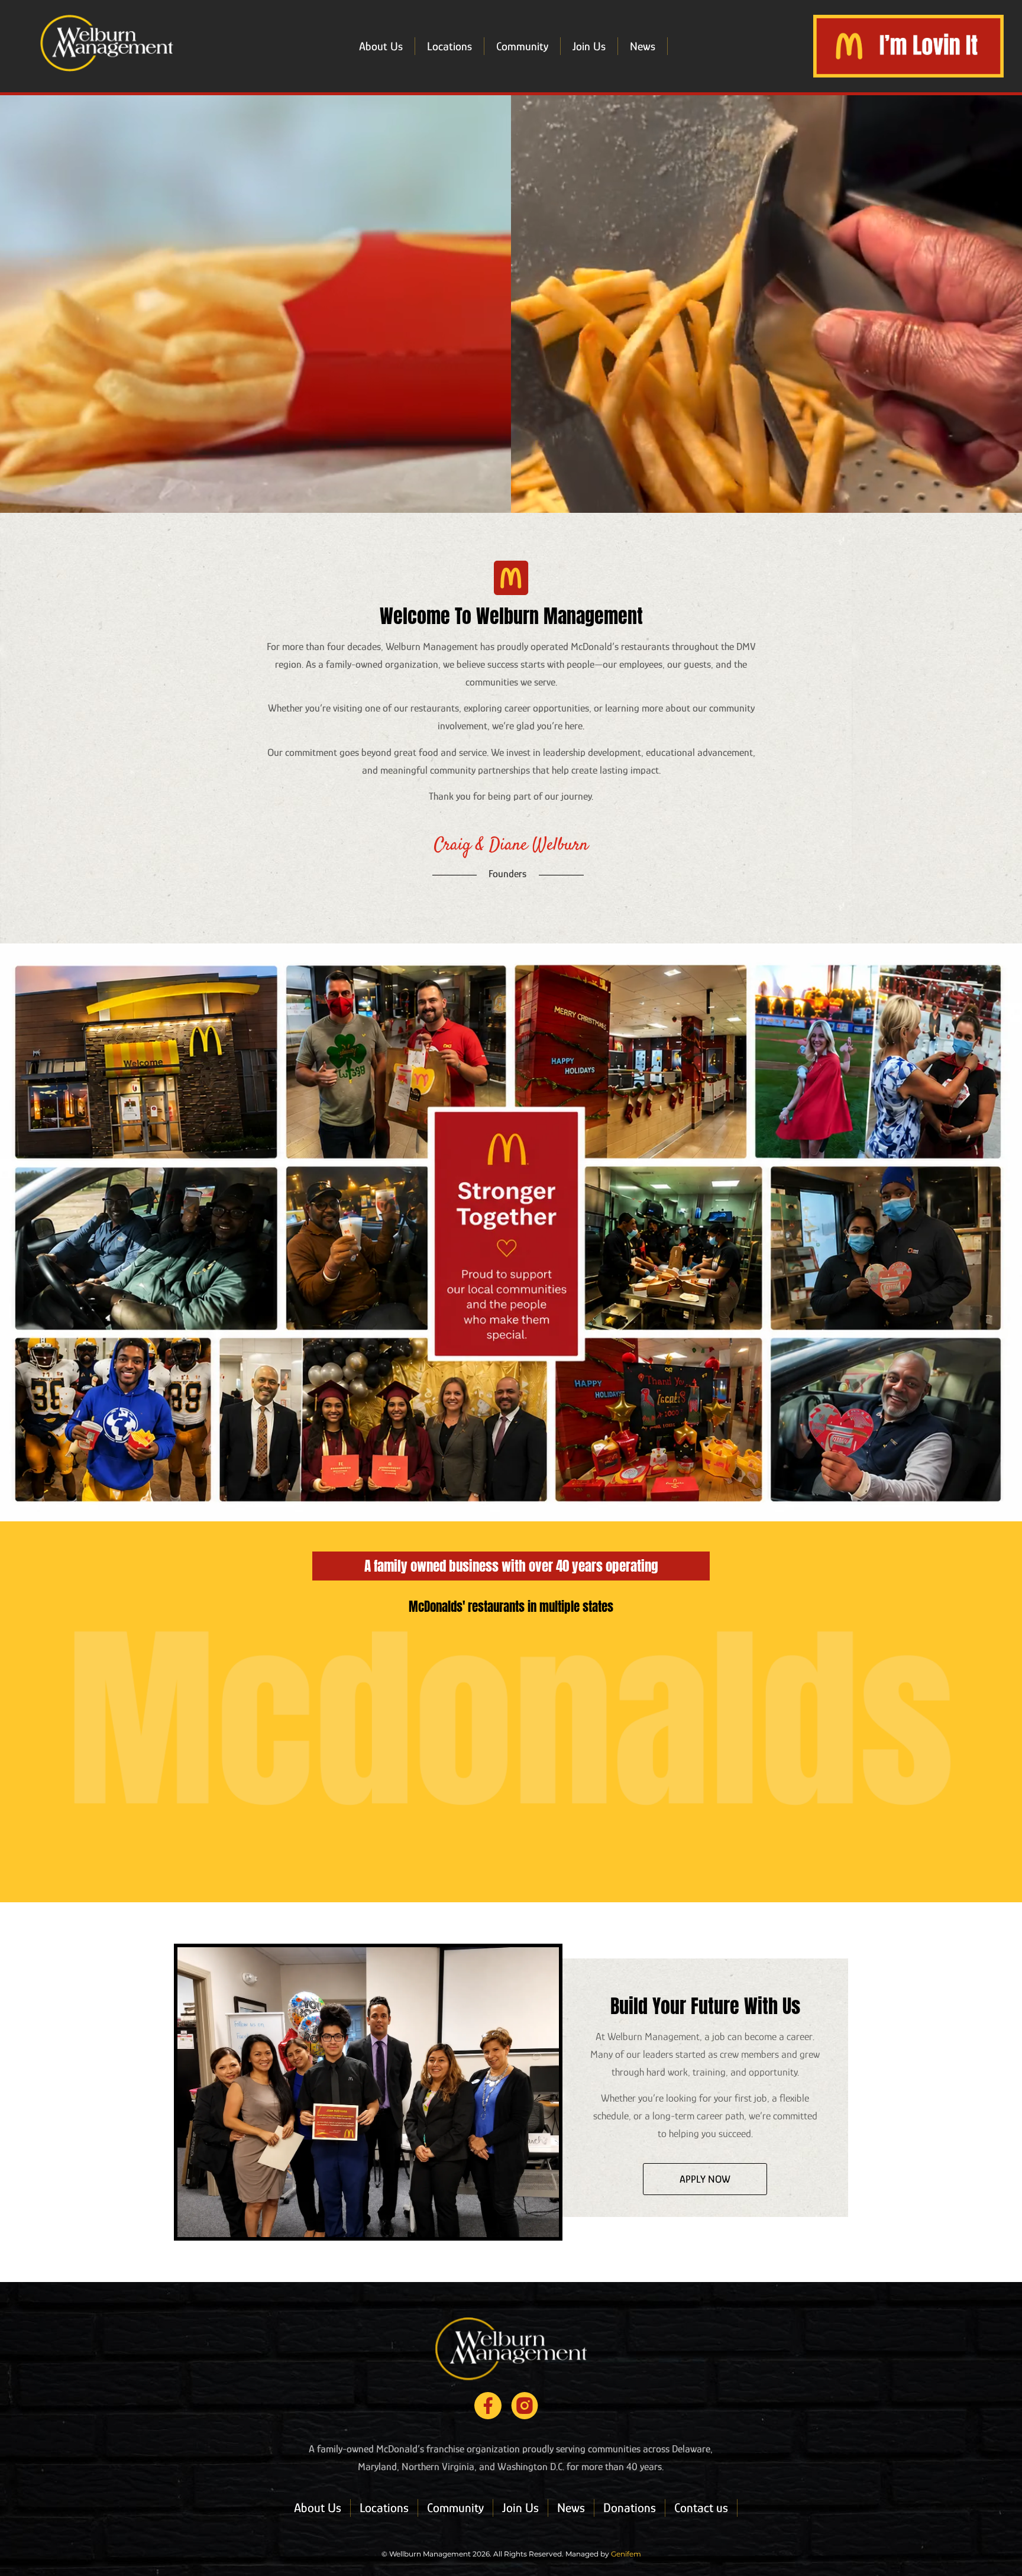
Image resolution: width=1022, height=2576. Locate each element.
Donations (630, 2508)
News (643, 46)
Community (522, 46)
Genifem (626, 2554)
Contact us (701, 2508)
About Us (381, 46)
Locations (449, 46)
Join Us (589, 46)
